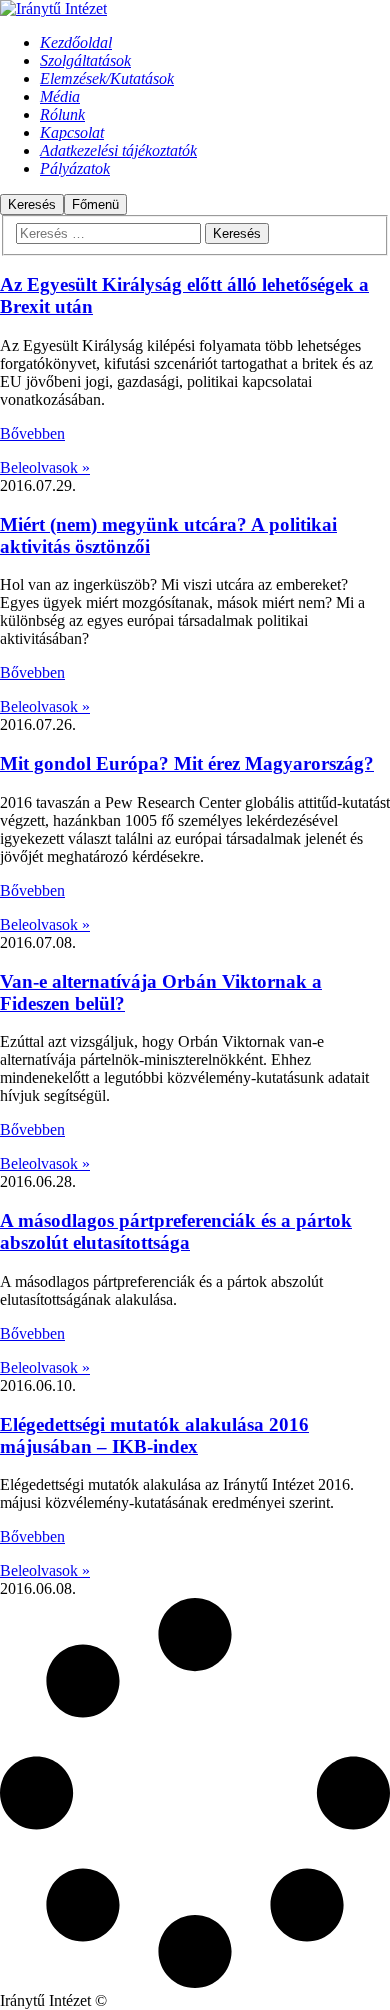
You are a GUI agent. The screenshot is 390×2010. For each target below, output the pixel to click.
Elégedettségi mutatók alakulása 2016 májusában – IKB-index (154, 1435)
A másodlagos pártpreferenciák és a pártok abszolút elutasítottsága (176, 1231)
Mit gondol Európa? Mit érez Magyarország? (187, 763)
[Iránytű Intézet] (53, 8)
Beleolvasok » (45, 467)
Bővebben (32, 433)
